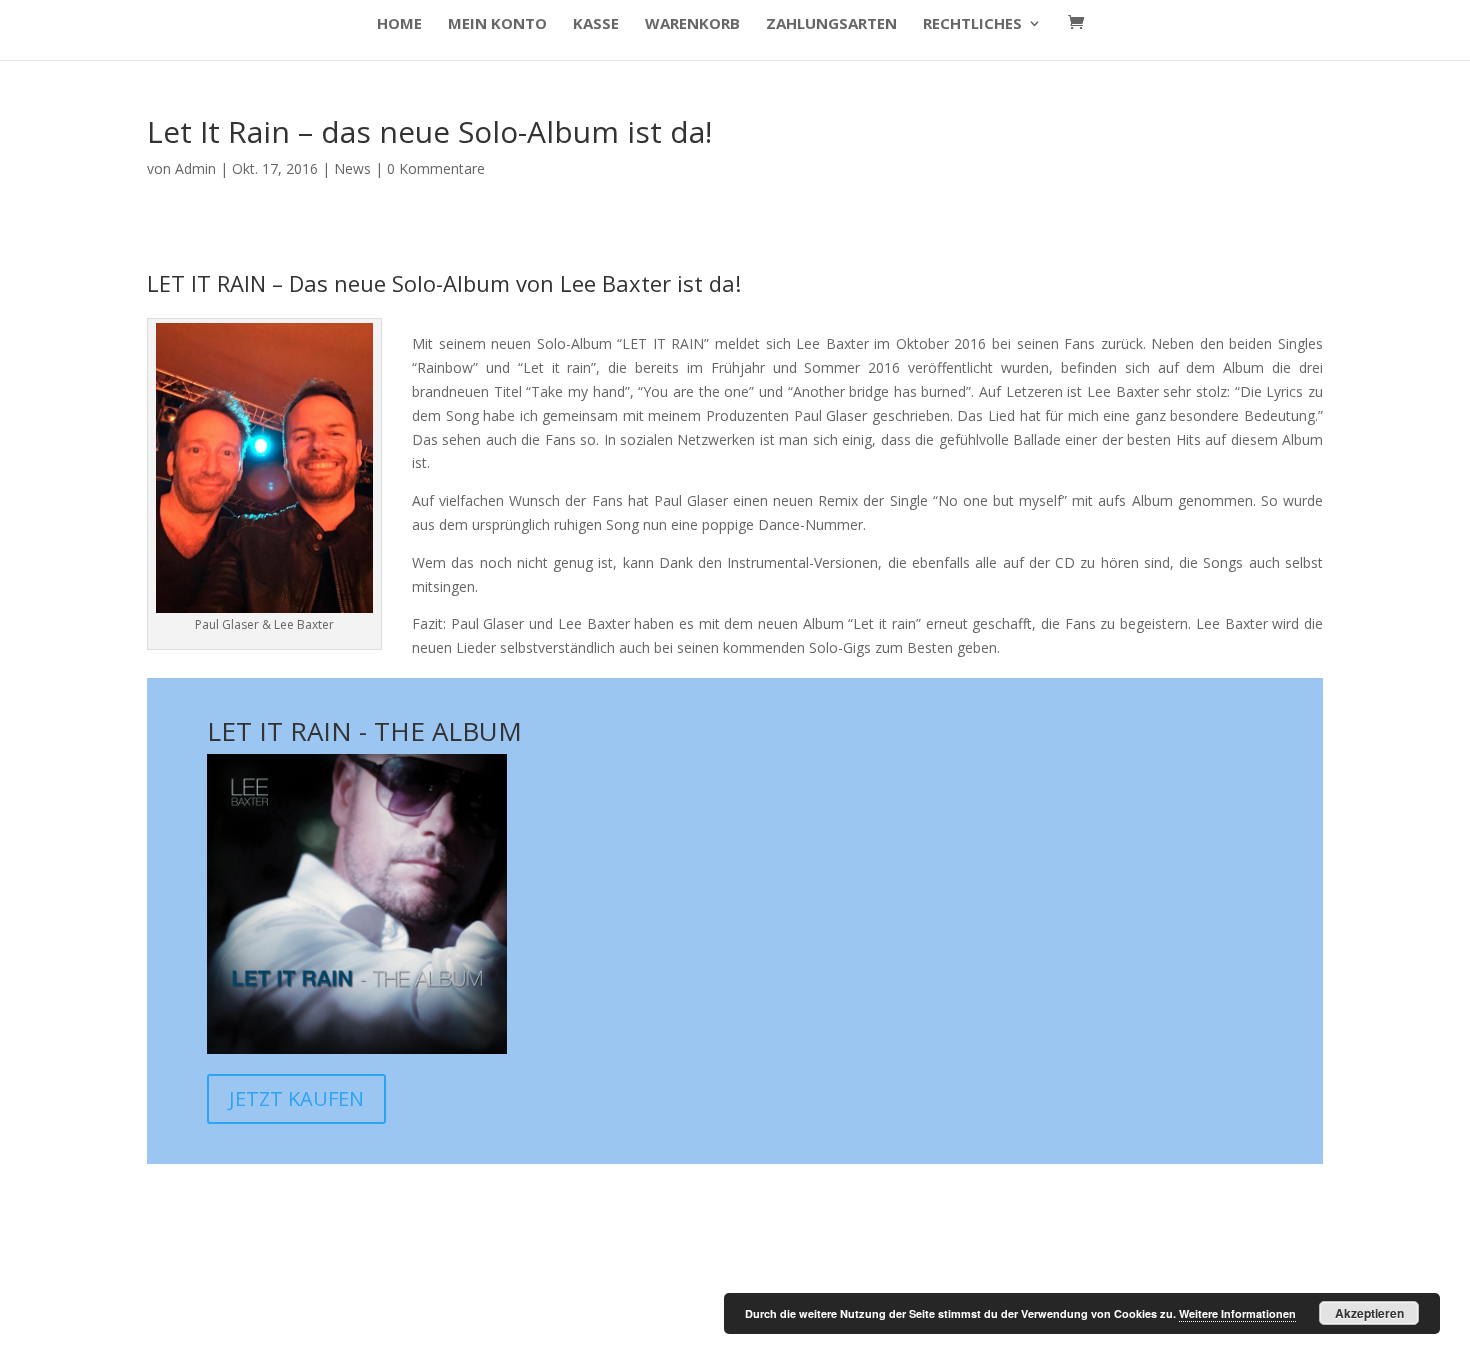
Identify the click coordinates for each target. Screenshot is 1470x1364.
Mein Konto (497, 24)
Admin (195, 168)
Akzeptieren (1369, 1313)
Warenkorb (692, 24)
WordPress (486, 1335)
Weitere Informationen (1237, 1313)
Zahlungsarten (831, 24)
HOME (399, 24)
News (352, 168)
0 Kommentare (436, 168)
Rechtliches (972, 24)
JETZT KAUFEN (296, 1098)
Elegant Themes (290, 1335)
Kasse (596, 24)
